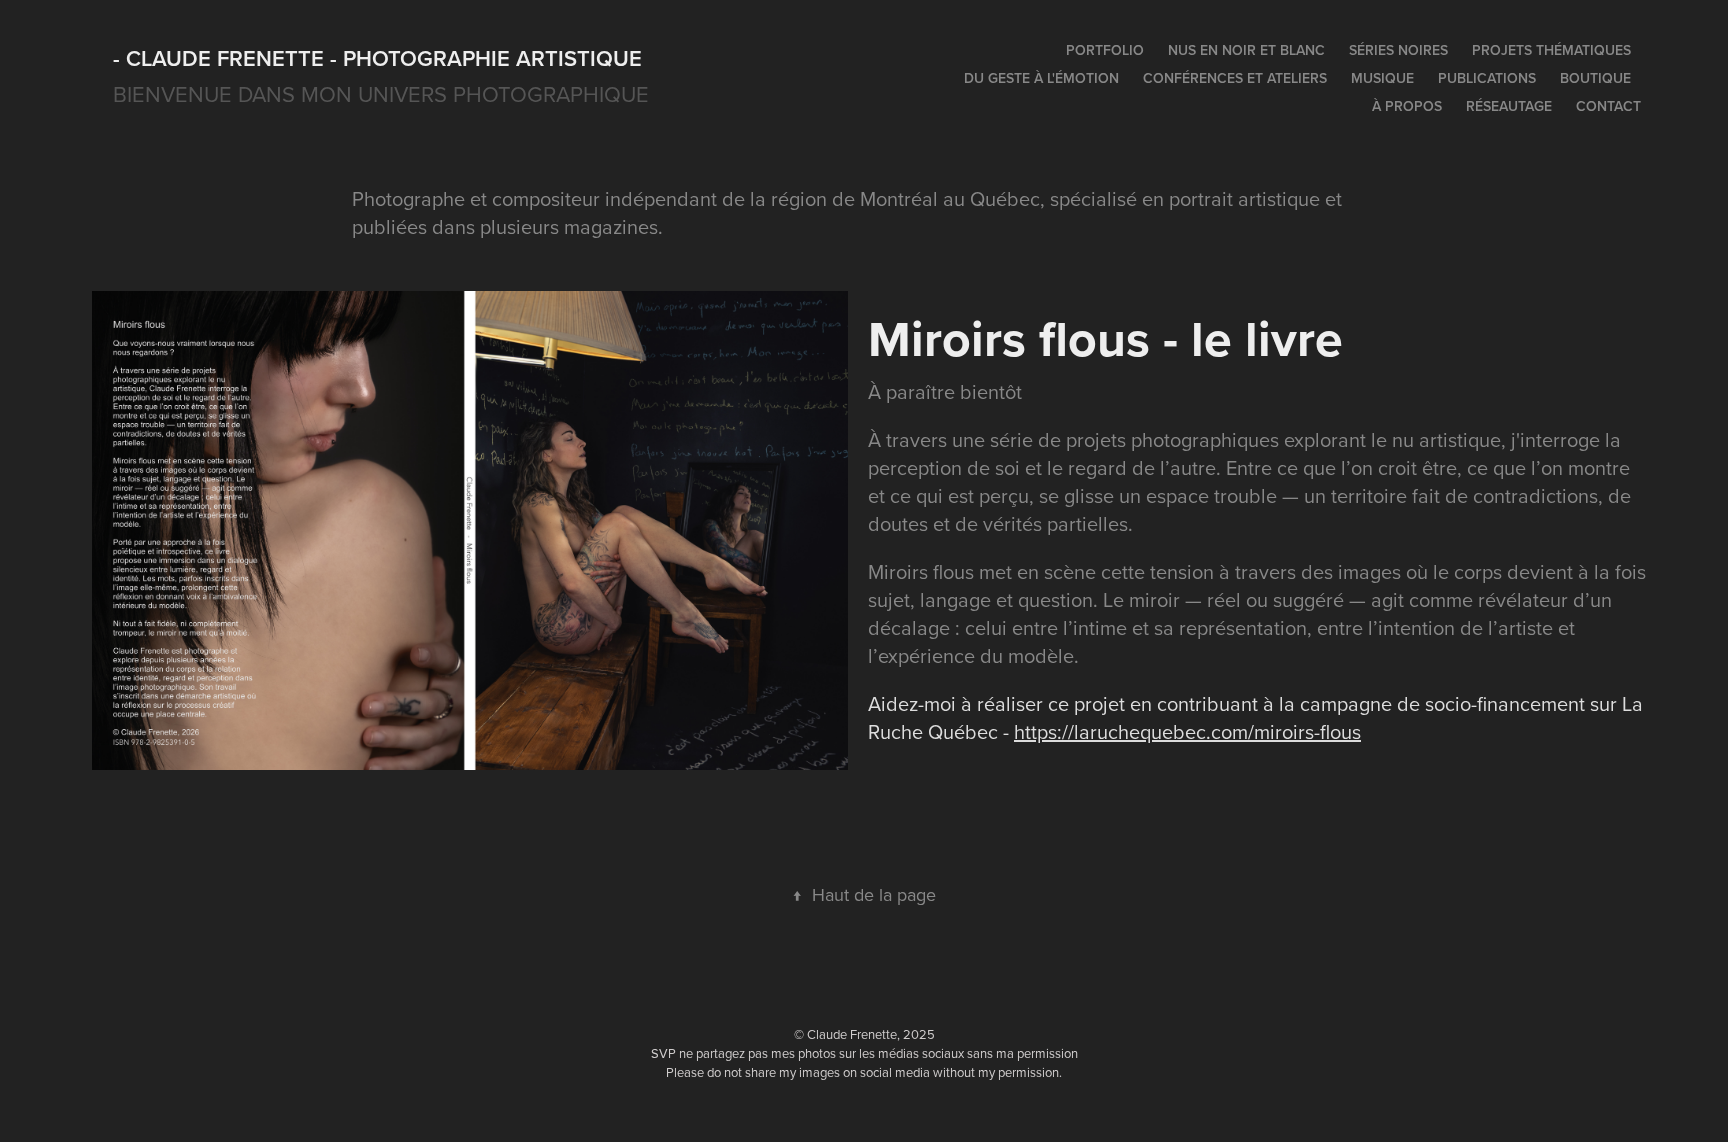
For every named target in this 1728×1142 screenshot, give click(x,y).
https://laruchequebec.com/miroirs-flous (1187, 731)
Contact (1608, 106)
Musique (1382, 78)
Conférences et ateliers (1235, 78)
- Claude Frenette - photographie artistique (377, 58)
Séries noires (1398, 50)
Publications (1487, 78)
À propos (1407, 106)
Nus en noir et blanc (1246, 50)
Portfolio (1105, 50)
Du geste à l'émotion (1041, 78)
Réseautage (1509, 106)
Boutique (1595, 78)
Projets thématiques (1551, 50)
